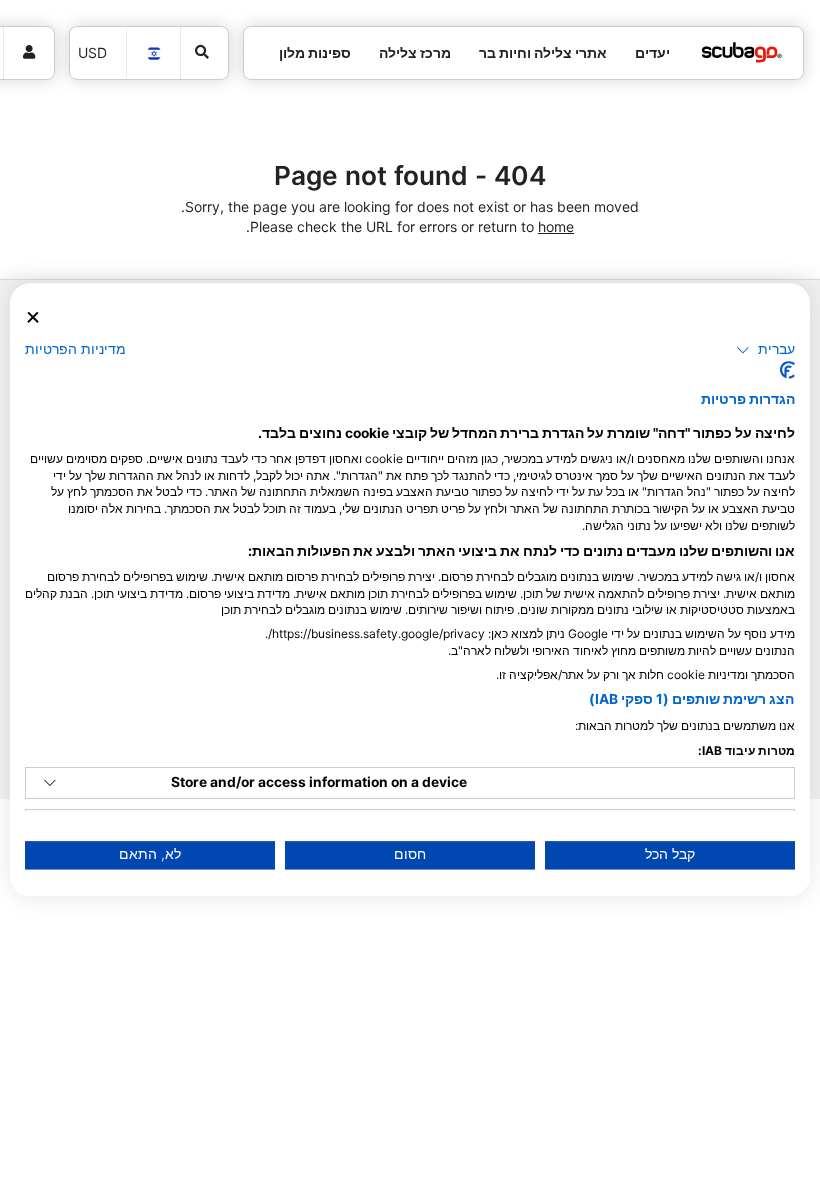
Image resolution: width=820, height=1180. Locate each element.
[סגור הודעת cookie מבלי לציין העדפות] (33, 317)
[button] (765, 350)
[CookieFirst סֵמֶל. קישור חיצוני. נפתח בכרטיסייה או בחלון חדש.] (787, 371)
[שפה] (154, 53)
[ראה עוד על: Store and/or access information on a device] (50, 783)
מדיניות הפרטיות (75, 349)
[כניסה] (29, 53)
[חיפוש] (204, 53)
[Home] (742, 52)
